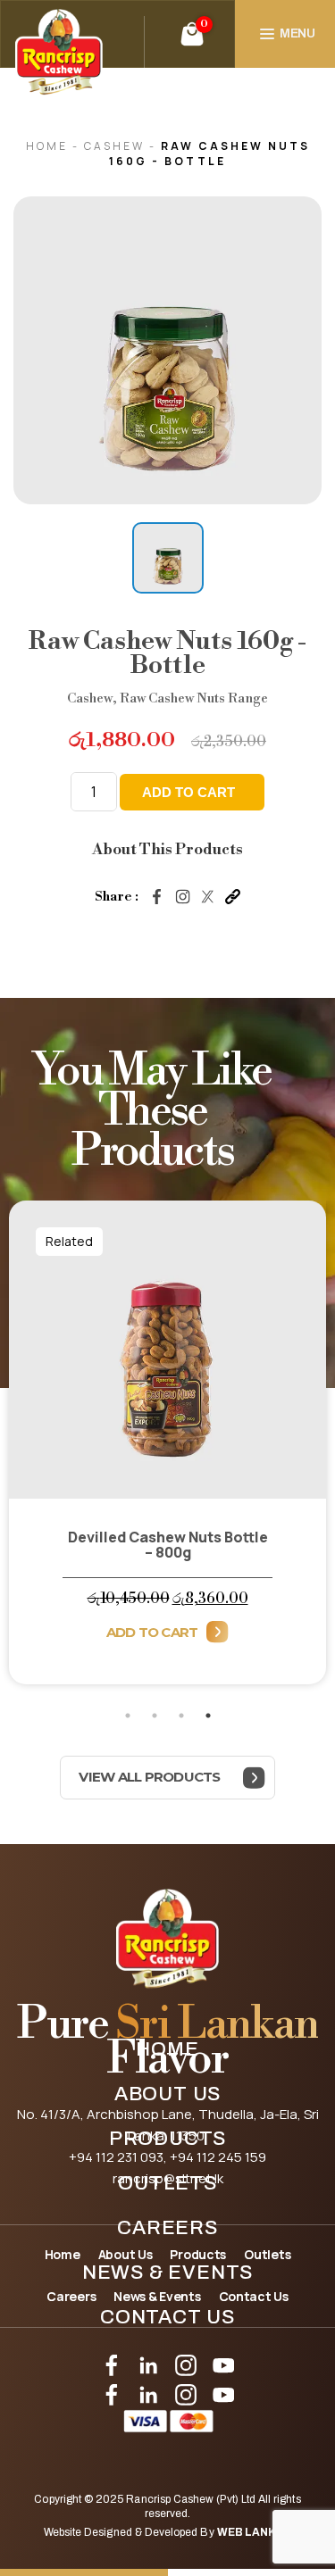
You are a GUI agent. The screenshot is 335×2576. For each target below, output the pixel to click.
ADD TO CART (188, 792)
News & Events (167, 2273)
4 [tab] (208, 1716)
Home (167, 2049)
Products (167, 2139)
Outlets (167, 2183)
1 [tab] (128, 1716)
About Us (167, 2094)
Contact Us (167, 2317)
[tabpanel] (167, 1452)
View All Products (149, 1777)
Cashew (117, 146)
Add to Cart (152, 1632)
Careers (167, 2228)
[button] (168, 558)
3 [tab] (181, 1716)
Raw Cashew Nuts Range (194, 698)
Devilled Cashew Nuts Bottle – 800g (168, 1545)
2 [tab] (155, 1716)
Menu (297, 33)
